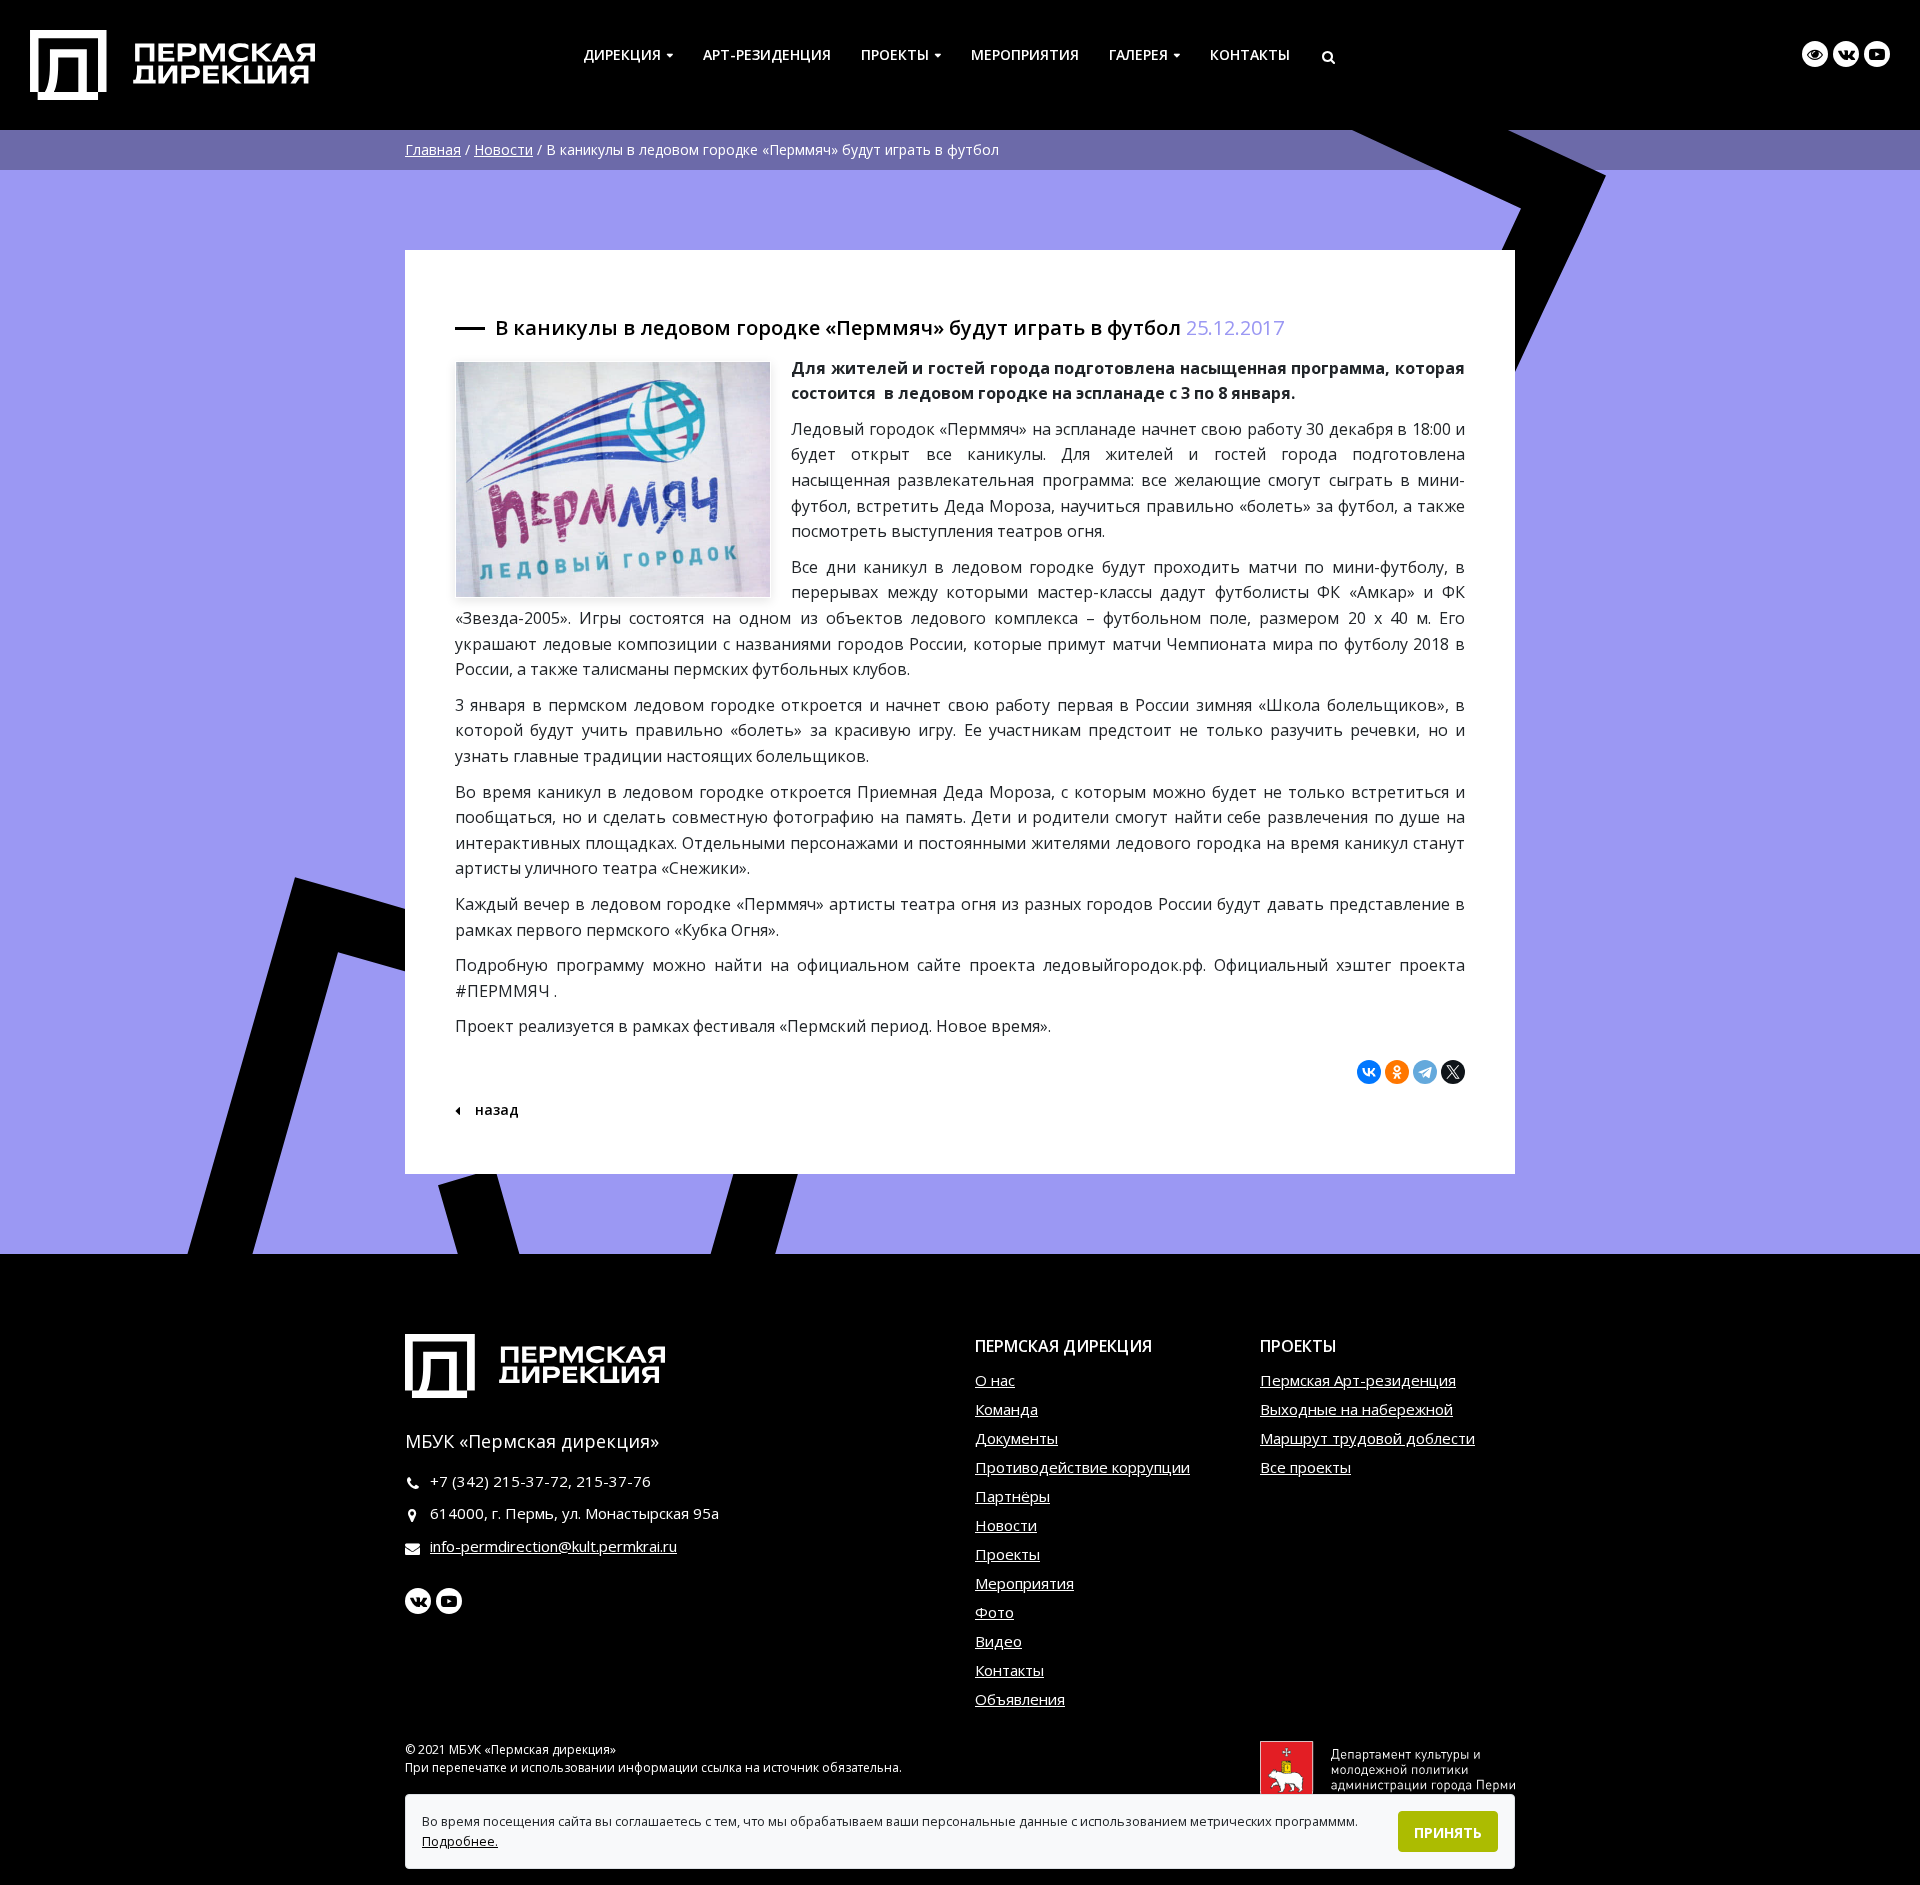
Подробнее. (460, 1841)
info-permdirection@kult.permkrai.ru (553, 1546)
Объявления (1020, 1699)
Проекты (895, 54)
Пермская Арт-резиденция (1358, 1380)
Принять (1448, 1832)
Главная (433, 149)
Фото (994, 1612)
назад (495, 1109)
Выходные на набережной (1356, 1409)
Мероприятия (1025, 54)
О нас (995, 1380)
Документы (1016, 1438)
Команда (1006, 1409)
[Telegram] (1425, 1072)
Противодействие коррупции (1082, 1467)
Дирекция (622, 54)
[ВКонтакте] (1369, 1072)
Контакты (1250, 54)
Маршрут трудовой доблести (1367, 1438)
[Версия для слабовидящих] (1815, 54)
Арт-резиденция (767, 54)
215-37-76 (613, 1481)
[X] (1453, 1072)
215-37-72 (530, 1481)
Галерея (1138, 54)
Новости (503, 149)
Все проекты (1305, 1467)
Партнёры (1012, 1496)
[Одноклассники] (1397, 1072)
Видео (998, 1641)
